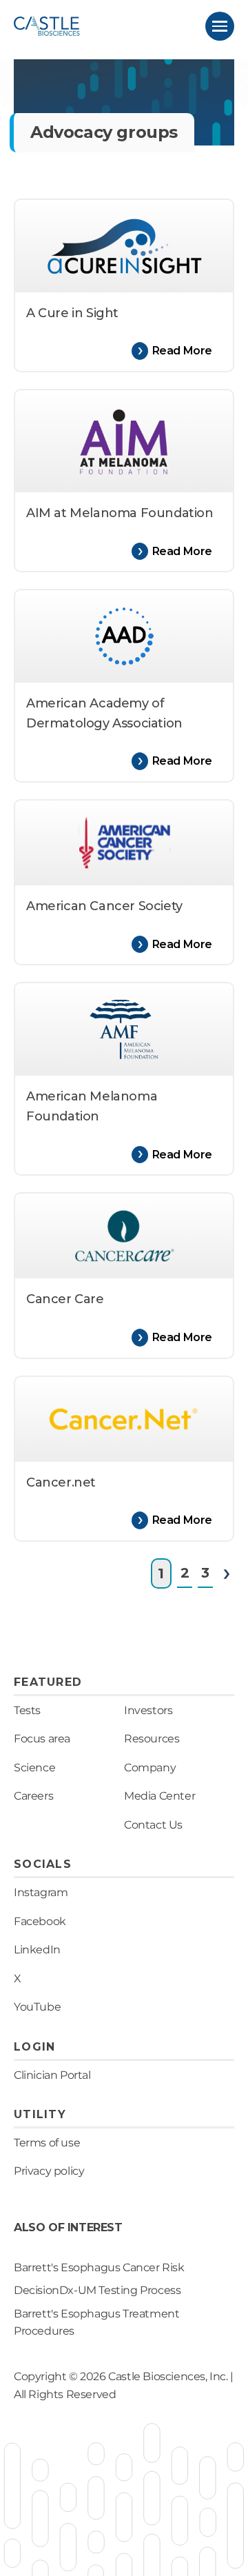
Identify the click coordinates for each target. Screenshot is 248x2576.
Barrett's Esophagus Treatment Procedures (96, 2323)
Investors (148, 1710)
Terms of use (47, 2143)
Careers (33, 1796)
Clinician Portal (52, 2075)
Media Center (159, 1796)
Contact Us (153, 1825)
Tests (27, 1710)
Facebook (40, 1921)
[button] (220, 26)
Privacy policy (49, 2171)
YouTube (37, 2007)
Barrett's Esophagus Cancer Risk (99, 2267)
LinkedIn (37, 1950)
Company (150, 1768)
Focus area (42, 1739)
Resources (152, 1739)
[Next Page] (226, 1573)
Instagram (41, 1892)
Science (34, 1768)
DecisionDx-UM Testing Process (97, 2290)
